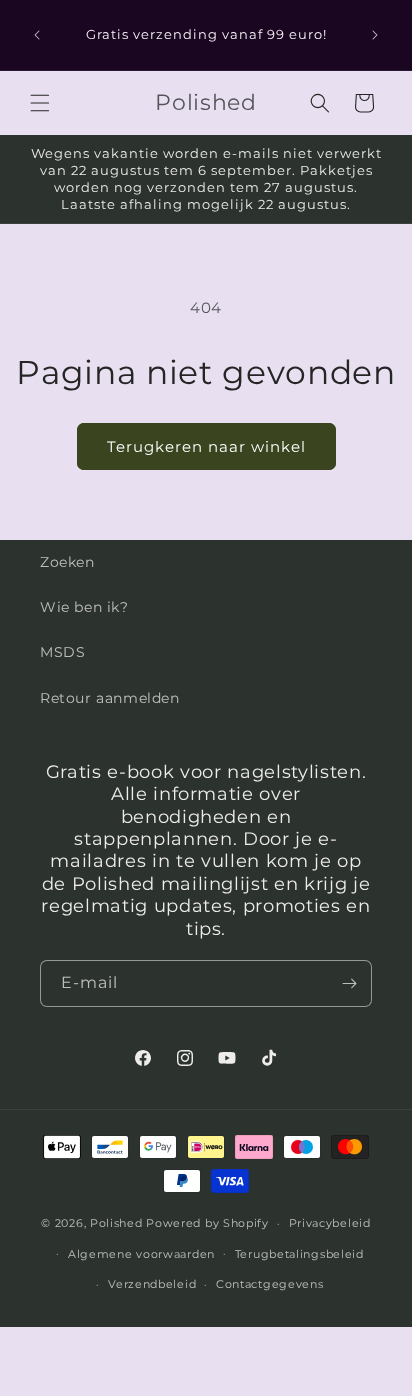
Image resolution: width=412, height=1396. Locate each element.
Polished (116, 1223)
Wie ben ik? (84, 607)
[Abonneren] (349, 983)
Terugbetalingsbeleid (299, 1254)
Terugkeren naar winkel (206, 446)
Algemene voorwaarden (141, 1254)
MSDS (62, 652)
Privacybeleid (330, 1223)
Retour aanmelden (110, 698)
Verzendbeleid (152, 1284)
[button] (40, 103)
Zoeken (67, 562)
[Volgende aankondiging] (375, 35)
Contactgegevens (270, 1284)
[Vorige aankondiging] (37, 35)
